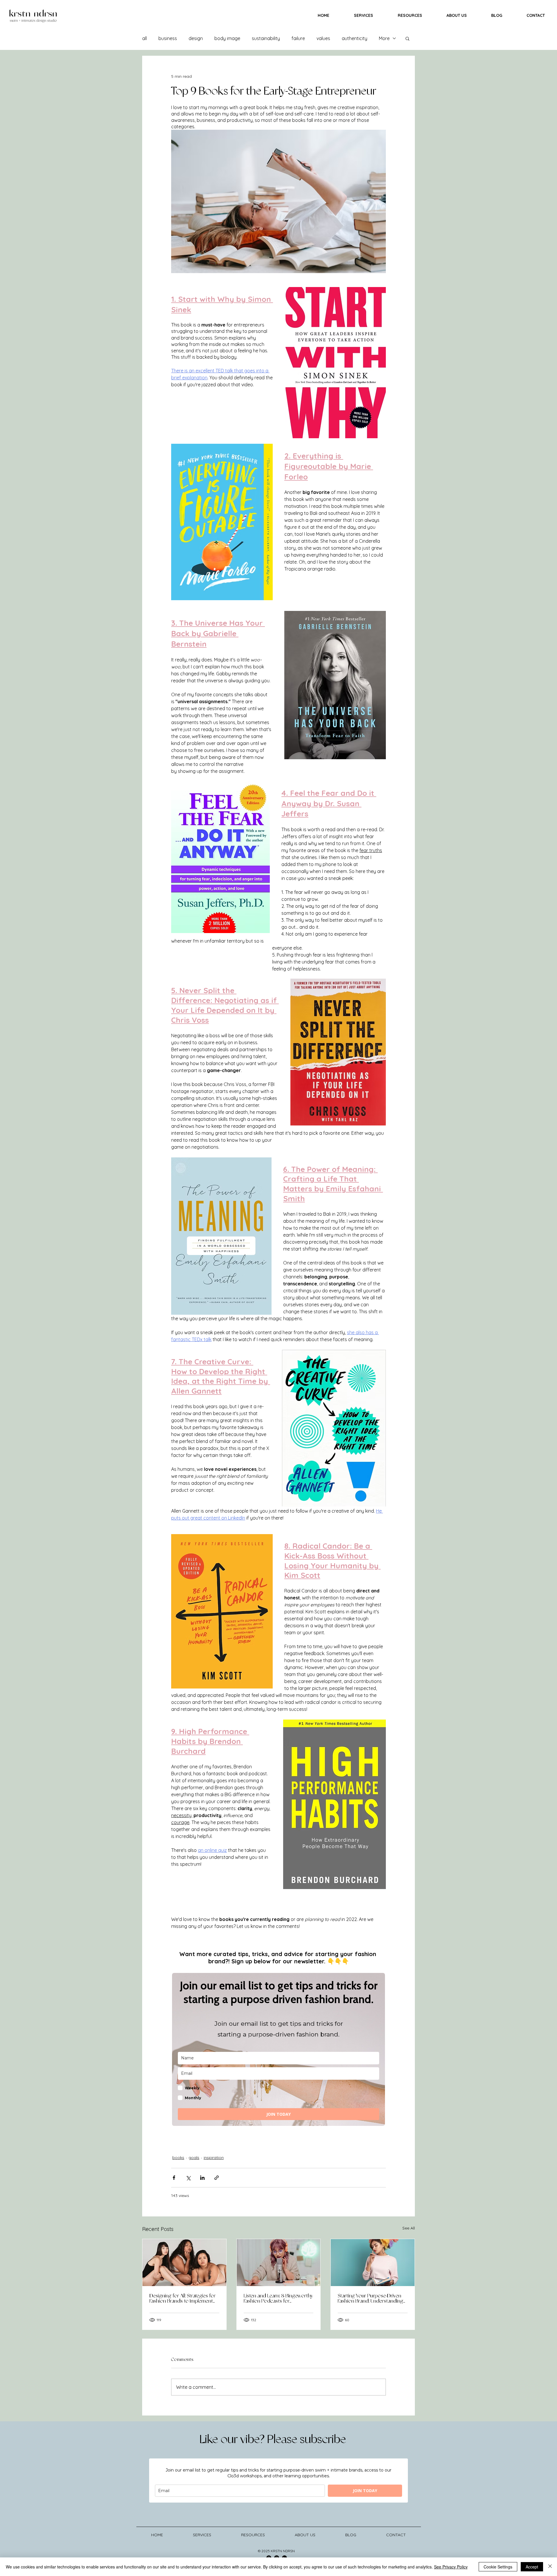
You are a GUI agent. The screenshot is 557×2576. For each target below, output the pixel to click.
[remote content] (278, 2049)
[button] (407, 38)
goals (194, 2158)
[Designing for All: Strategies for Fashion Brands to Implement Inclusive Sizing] (184, 2263)
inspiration (214, 2158)
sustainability (266, 38)
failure (298, 38)
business (168, 38)
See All (409, 2228)
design (196, 38)
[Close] (550, 2567)
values (323, 38)
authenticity (355, 38)
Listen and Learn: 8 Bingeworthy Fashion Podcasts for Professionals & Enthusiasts (278, 2299)
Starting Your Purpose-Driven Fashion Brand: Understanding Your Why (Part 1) (370, 2299)
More (384, 38)
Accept (532, 2567)
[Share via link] (217, 2178)
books (178, 2158)
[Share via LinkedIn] (202, 2178)
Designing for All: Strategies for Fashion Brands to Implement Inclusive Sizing (182, 2299)
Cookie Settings (498, 2567)
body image (227, 38)
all (144, 38)
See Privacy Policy (451, 2567)
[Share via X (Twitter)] (188, 2178)
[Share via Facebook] (174, 2178)
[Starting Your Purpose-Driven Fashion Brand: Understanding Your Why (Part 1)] (373, 2263)
